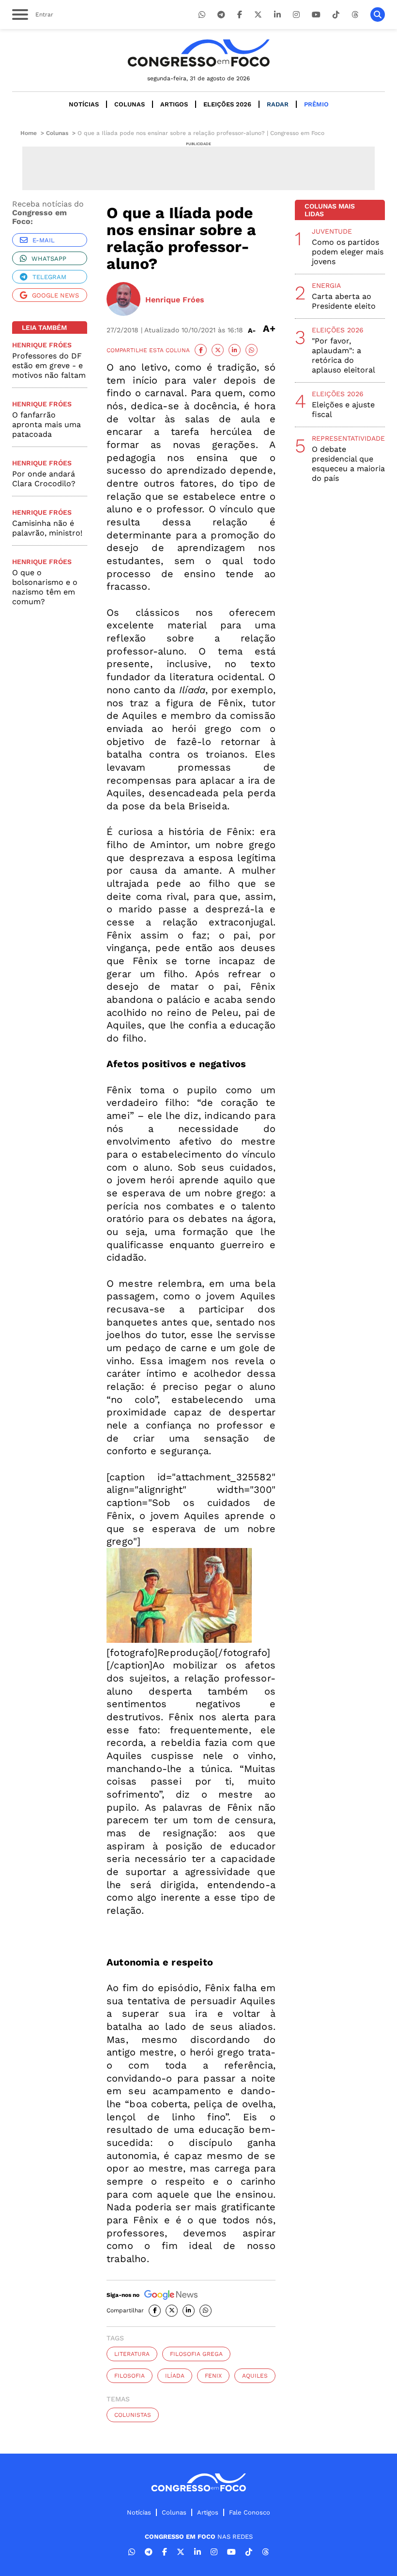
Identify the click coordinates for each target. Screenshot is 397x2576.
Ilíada (175, 2376)
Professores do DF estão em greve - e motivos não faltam (49, 365)
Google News (55, 295)
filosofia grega (196, 2354)
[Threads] (355, 15)
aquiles (255, 2376)
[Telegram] (221, 15)
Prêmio (316, 104)
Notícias (84, 104)
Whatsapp (49, 259)
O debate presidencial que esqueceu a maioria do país (348, 464)
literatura (132, 2354)
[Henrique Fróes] (123, 300)
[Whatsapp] (202, 15)
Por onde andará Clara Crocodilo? (44, 479)
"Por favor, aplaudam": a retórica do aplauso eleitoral (344, 355)
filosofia (130, 2376)
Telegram (49, 277)
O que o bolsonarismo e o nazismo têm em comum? (45, 587)
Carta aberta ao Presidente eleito (344, 301)
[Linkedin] (277, 15)
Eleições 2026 (227, 104)
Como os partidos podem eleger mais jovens (348, 252)
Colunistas (133, 2415)
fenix (213, 2376)
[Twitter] (258, 15)
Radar (278, 104)
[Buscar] (378, 15)
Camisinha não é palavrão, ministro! (47, 528)
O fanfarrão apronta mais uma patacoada (46, 424)
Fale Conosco (250, 2512)
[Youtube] (316, 15)
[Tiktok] (336, 15)
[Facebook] (240, 15)
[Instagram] (296, 15)
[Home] (198, 53)
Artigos (174, 104)
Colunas (130, 104)
